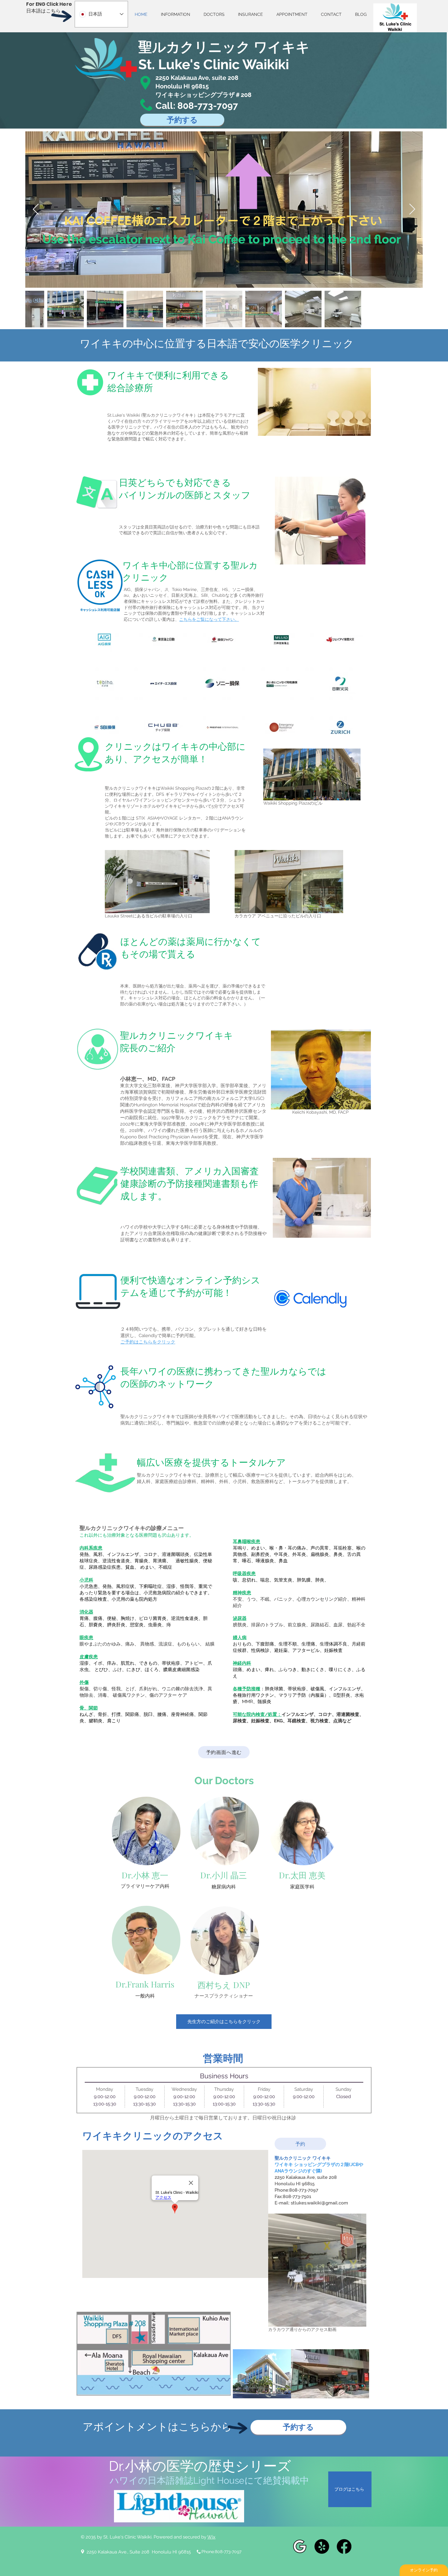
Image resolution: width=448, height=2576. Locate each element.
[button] (359, 2320)
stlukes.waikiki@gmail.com (319, 2203)
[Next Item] (412, 210)
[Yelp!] (322, 2546)
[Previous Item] (36, 210)
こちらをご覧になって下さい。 (209, 619)
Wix (211, 2537)
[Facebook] (344, 2546)
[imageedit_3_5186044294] (300, 2546)
